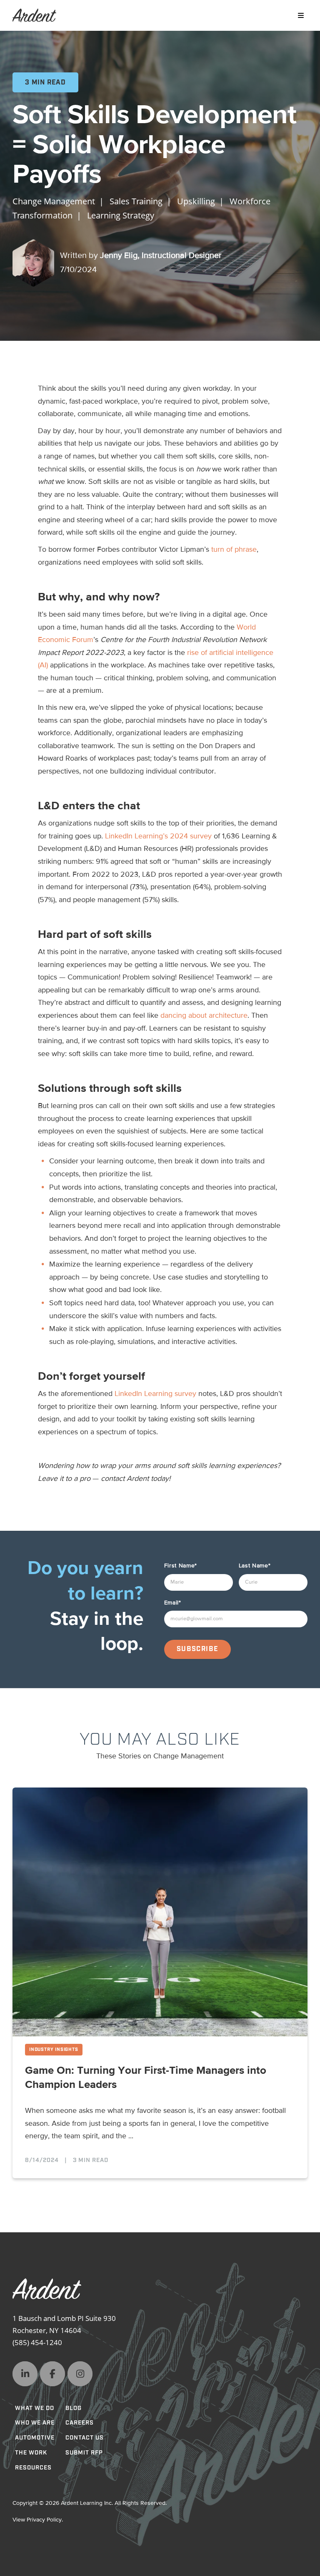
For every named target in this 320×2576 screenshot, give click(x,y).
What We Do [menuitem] (35, 2408)
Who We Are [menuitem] (35, 2423)
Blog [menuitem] (74, 2408)
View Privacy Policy (37, 2520)
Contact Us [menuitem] (85, 2438)
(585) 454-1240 (37, 2342)
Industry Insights (54, 2050)
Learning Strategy (121, 215)
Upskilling (196, 201)
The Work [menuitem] (31, 2453)
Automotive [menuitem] (35, 2438)
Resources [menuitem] (33, 2468)
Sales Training (136, 201)
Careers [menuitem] (80, 2423)
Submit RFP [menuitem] (84, 2453)
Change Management (54, 201)
